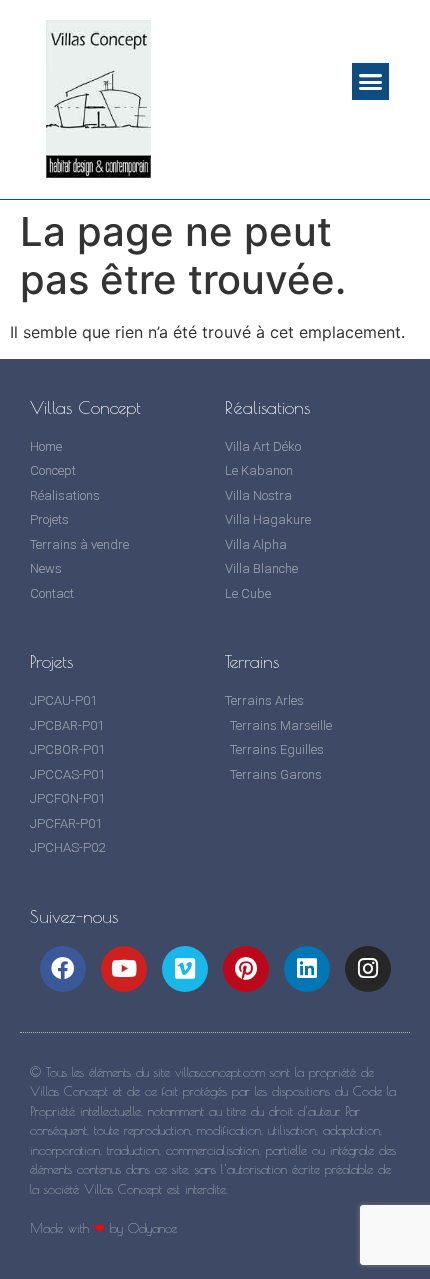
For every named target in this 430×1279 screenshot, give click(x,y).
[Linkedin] (307, 969)
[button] (371, 82)
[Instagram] (368, 969)
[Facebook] (63, 969)
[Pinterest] (246, 969)
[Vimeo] (185, 969)
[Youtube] (124, 969)
